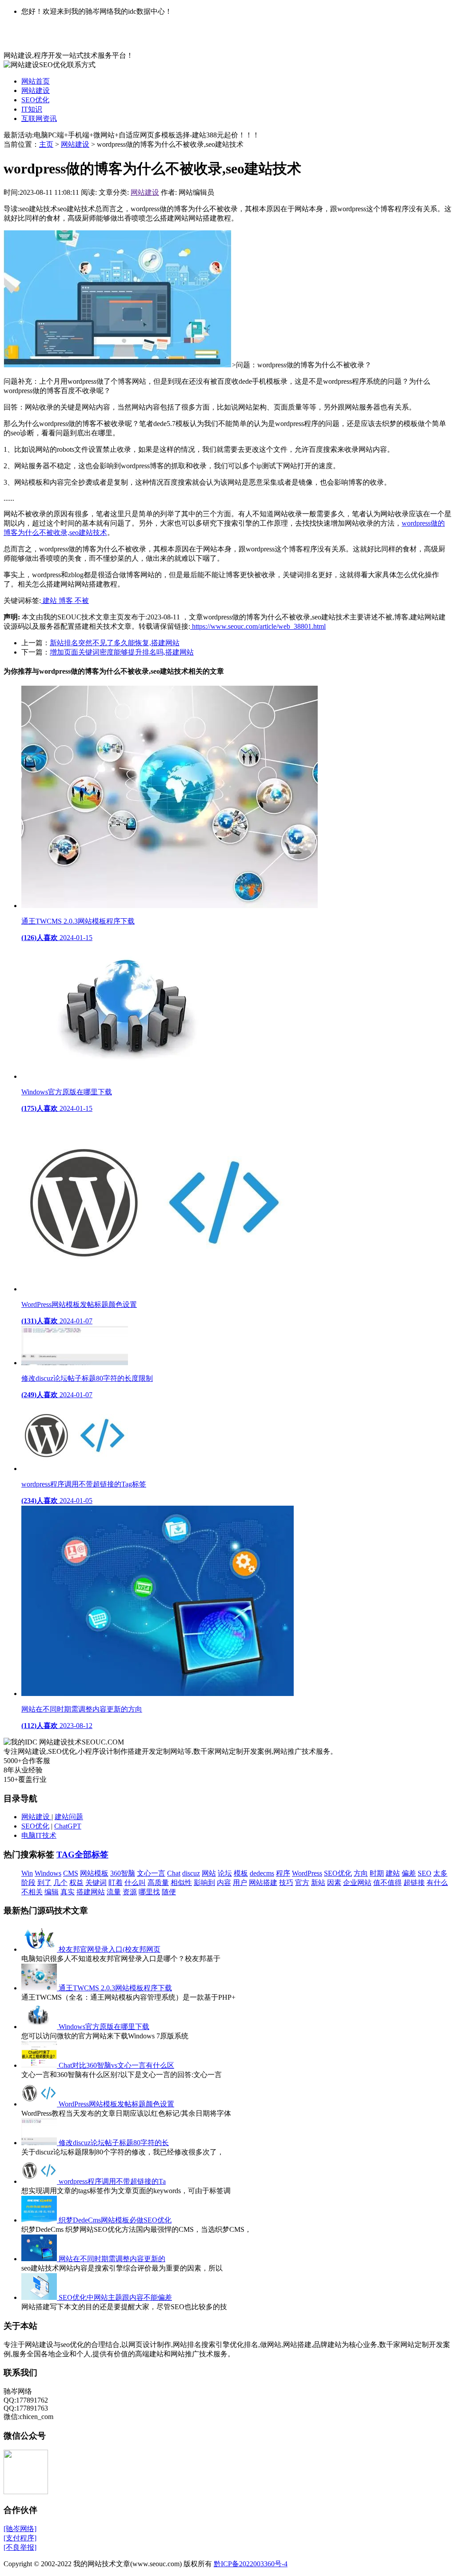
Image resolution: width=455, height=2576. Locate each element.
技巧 (286, 1883)
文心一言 (151, 1873)
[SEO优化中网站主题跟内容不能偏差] (40, 2297)
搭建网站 (91, 1892)
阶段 (28, 1883)
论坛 (225, 1873)
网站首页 (36, 81)
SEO (425, 1873)
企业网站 (357, 1883)
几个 (60, 1883)
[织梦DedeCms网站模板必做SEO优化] (40, 2220)
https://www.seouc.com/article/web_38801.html (258, 626)
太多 (440, 1873)
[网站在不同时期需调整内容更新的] (40, 2259)
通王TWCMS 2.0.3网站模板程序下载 (115, 1988)
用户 (240, 1883)
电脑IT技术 (39, 1835)
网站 (209, 1873)
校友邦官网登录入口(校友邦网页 (110, 1949)
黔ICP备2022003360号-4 (251, 2564)
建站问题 (69, 1817)
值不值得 (387, 1883)
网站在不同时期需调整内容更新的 (112, 2259)
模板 (241, 1873)
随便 (169, 1892)
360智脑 (123, 1873)
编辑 (52, 1892)
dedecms (262, 1873)
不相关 (32, 1892)
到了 (44, 1883)
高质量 (158, 1883)
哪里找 (149, 1892)
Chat (174, 1873)
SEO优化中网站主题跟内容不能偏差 (115, 2297)
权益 (76, 1883)
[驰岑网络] (20, 2529)
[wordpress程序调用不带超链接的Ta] (40, 2181)
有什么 (437, 1883)
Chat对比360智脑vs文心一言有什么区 (116, 2065)
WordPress (307, 1873)
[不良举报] (20, 2547)
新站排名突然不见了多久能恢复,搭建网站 (115, 643)
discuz (191, 1873)
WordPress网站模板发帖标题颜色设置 (116, 2104)
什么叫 (135, 1883)
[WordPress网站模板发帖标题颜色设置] (40, 2104)
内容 (224, 1883)
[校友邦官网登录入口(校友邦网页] (40, 1949)
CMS (71, 1873)
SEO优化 (35, 100)
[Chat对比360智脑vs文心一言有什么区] (40, 2065)
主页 (46, 144)
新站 (318, 1883)
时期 (377, 1873)
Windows (48, 1873)
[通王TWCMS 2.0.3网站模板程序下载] (40, 1988)
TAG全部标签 (82, 1855)
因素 (334, 1883)
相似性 (181, 1883)
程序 (283, 1873)
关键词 (96, 1883)
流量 (114, 1892)
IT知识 (32, 109)
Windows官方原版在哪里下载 (104, 2027)
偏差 (409, 1873)
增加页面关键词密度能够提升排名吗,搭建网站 (122, 652)
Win (27, 1873)
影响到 (204, 1883)
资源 (130, 1892)
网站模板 (94, 1873)
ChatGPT (68, 1826)
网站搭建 (263, 1883)
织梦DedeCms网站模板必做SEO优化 (115, 2220)
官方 (302, 1883)
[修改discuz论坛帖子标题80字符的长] (40, 2143)
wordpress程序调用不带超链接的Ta (112, 2181)
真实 (68, 1892)
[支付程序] (20, 2538)
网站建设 (36, 90)
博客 (67, 601)
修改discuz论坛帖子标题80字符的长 (114, 2143)
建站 (50, 601)
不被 (82, 601)
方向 (361, 1873)
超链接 (414, 1883)
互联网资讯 (39, 119)
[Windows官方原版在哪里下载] (40, 2027)
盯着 (116, 1883)
